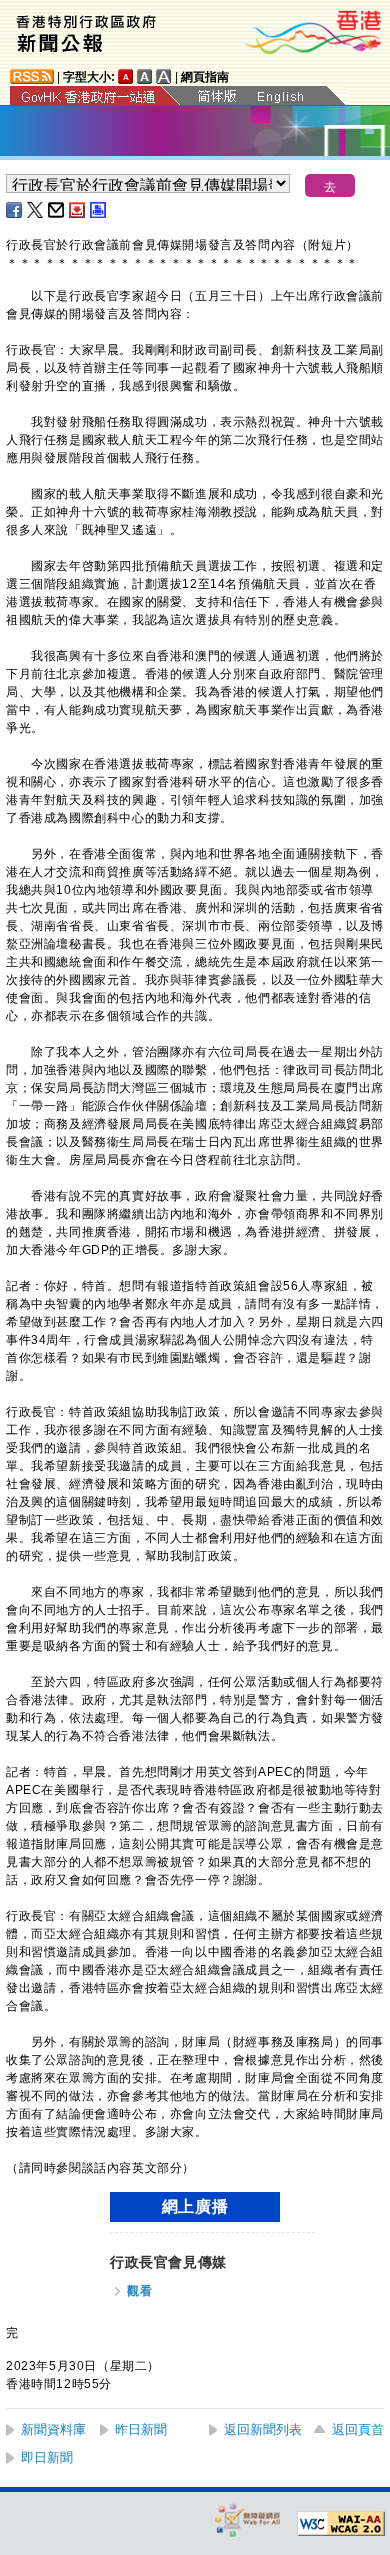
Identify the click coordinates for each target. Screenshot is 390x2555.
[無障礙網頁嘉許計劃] (248, 2519)
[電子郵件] (57, 210)
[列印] (99, 210)
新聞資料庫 (53, 2429)
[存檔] (78, 210)
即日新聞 (47, 2457)
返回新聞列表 (263, 2429)
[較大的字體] (145, 76)
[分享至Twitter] (36, 210)
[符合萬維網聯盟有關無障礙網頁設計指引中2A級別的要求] (341, 2524)
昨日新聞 (141, 2429)
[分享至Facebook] (15, 210)
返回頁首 (358, 2429)
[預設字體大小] (126, 76)
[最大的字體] (164, 76)
